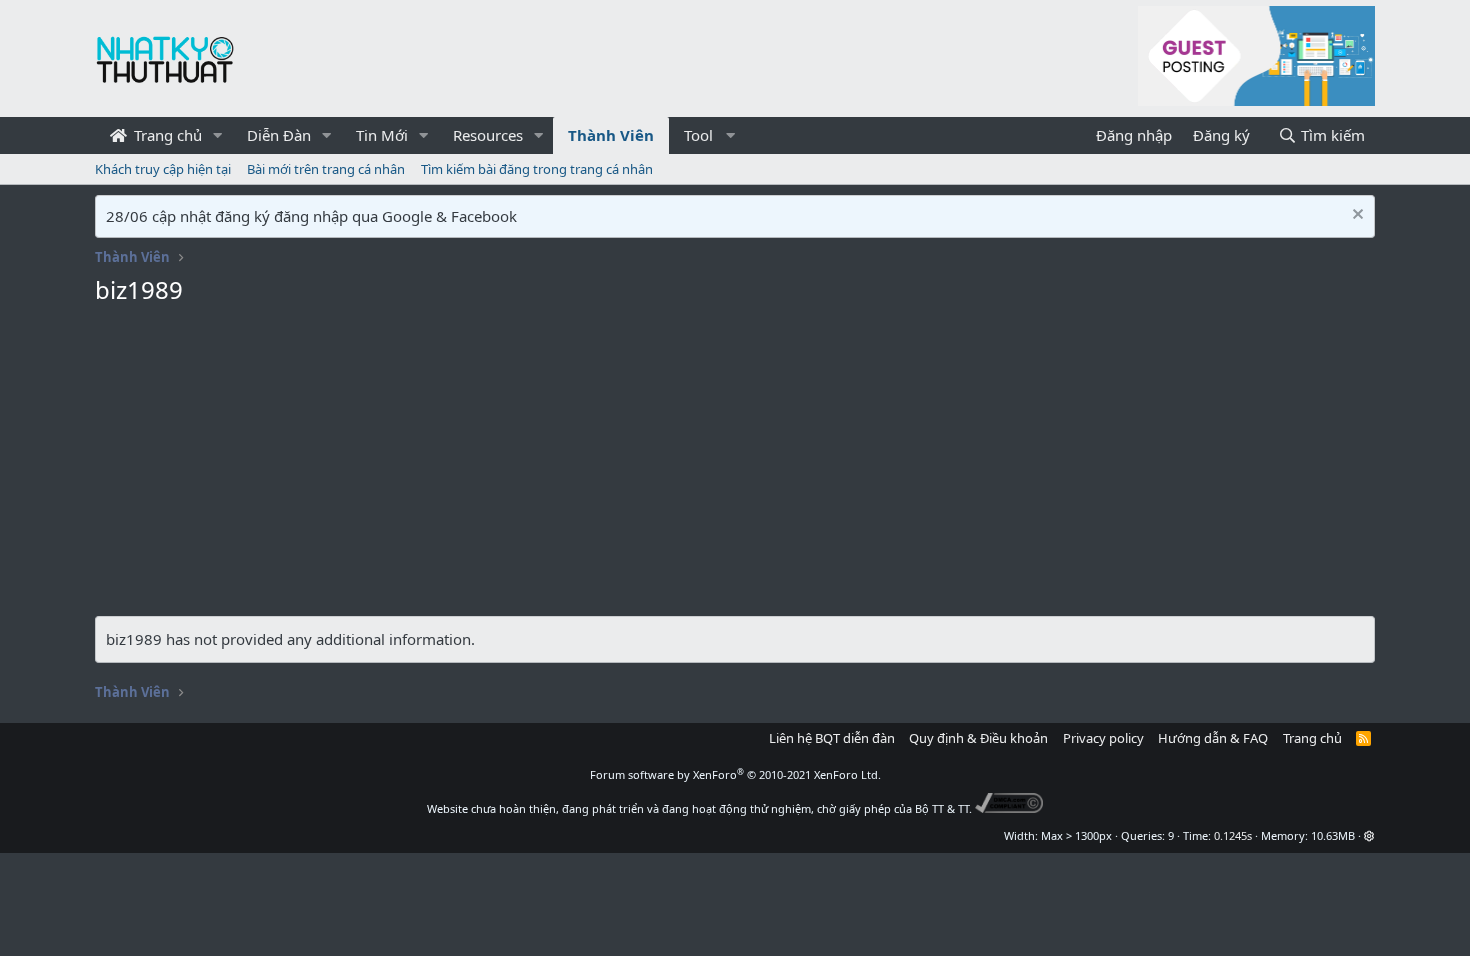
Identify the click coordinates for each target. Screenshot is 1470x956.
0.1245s (1233, 835)
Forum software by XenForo (735, 774)
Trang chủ (166, 135)
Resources (488, 135)
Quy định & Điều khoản (978, 738)
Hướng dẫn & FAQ (1213, 738)
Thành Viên (611, 135)
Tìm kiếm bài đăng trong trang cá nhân (537, 169)
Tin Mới (382, 135)
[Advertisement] (735, 466)
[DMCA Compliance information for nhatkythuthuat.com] (1009, 808)
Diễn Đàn (279, 135)
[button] (218, 135)
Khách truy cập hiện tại (163, 169)
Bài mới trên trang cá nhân (326, 169)
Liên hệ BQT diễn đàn (832, 738)
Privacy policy (1103, 738)
